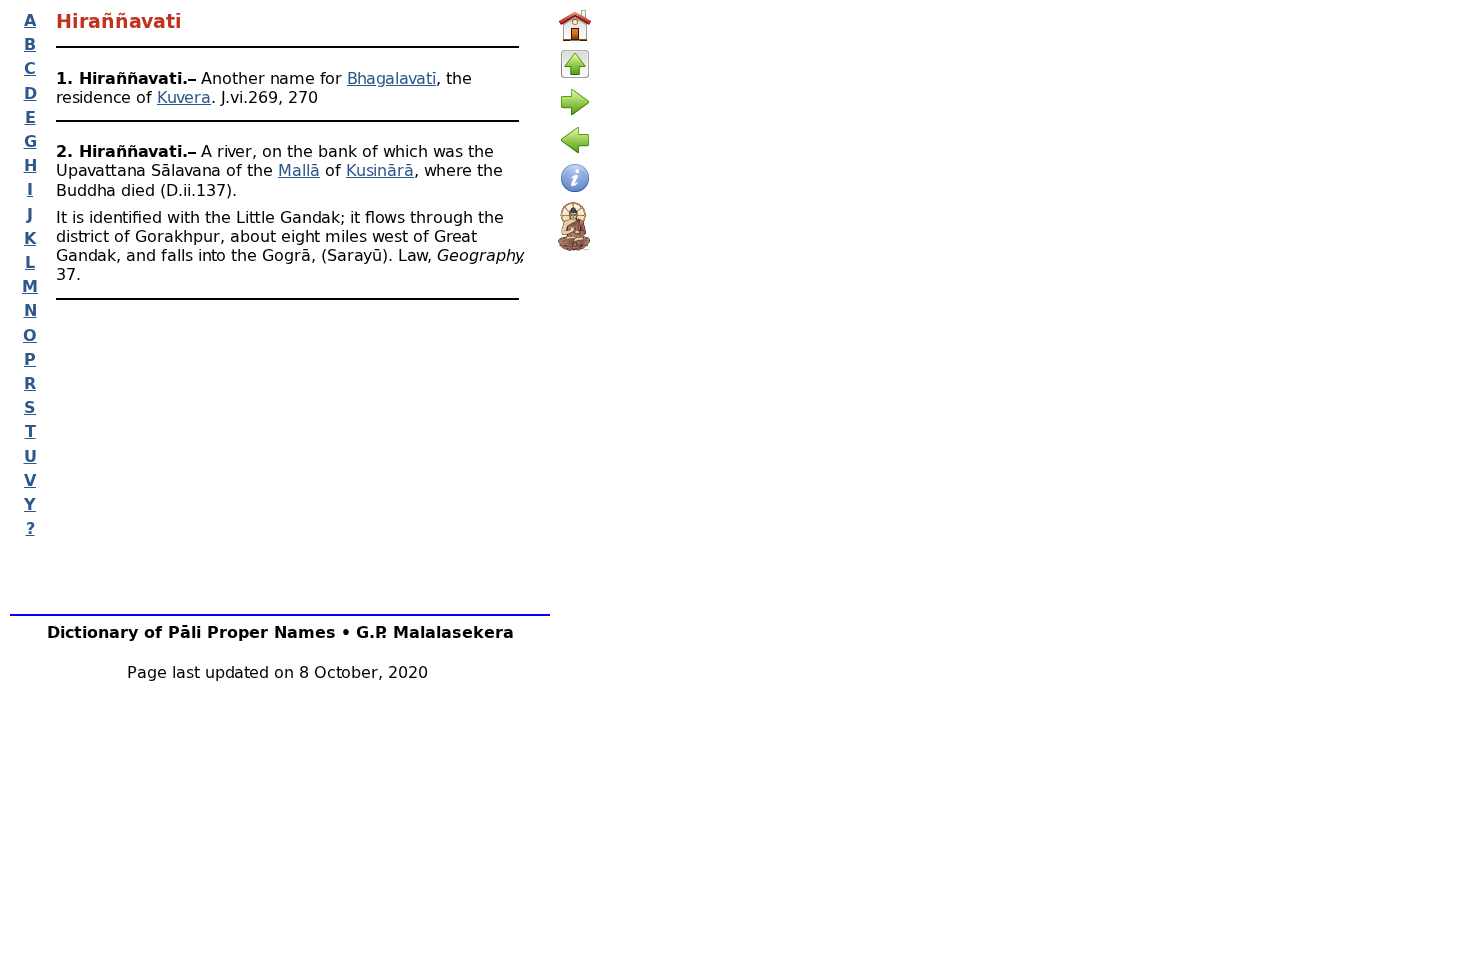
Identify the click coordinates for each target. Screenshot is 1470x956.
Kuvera (184, 96)
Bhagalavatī (391, 77)
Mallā (299, 169)
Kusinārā (380, 169)
